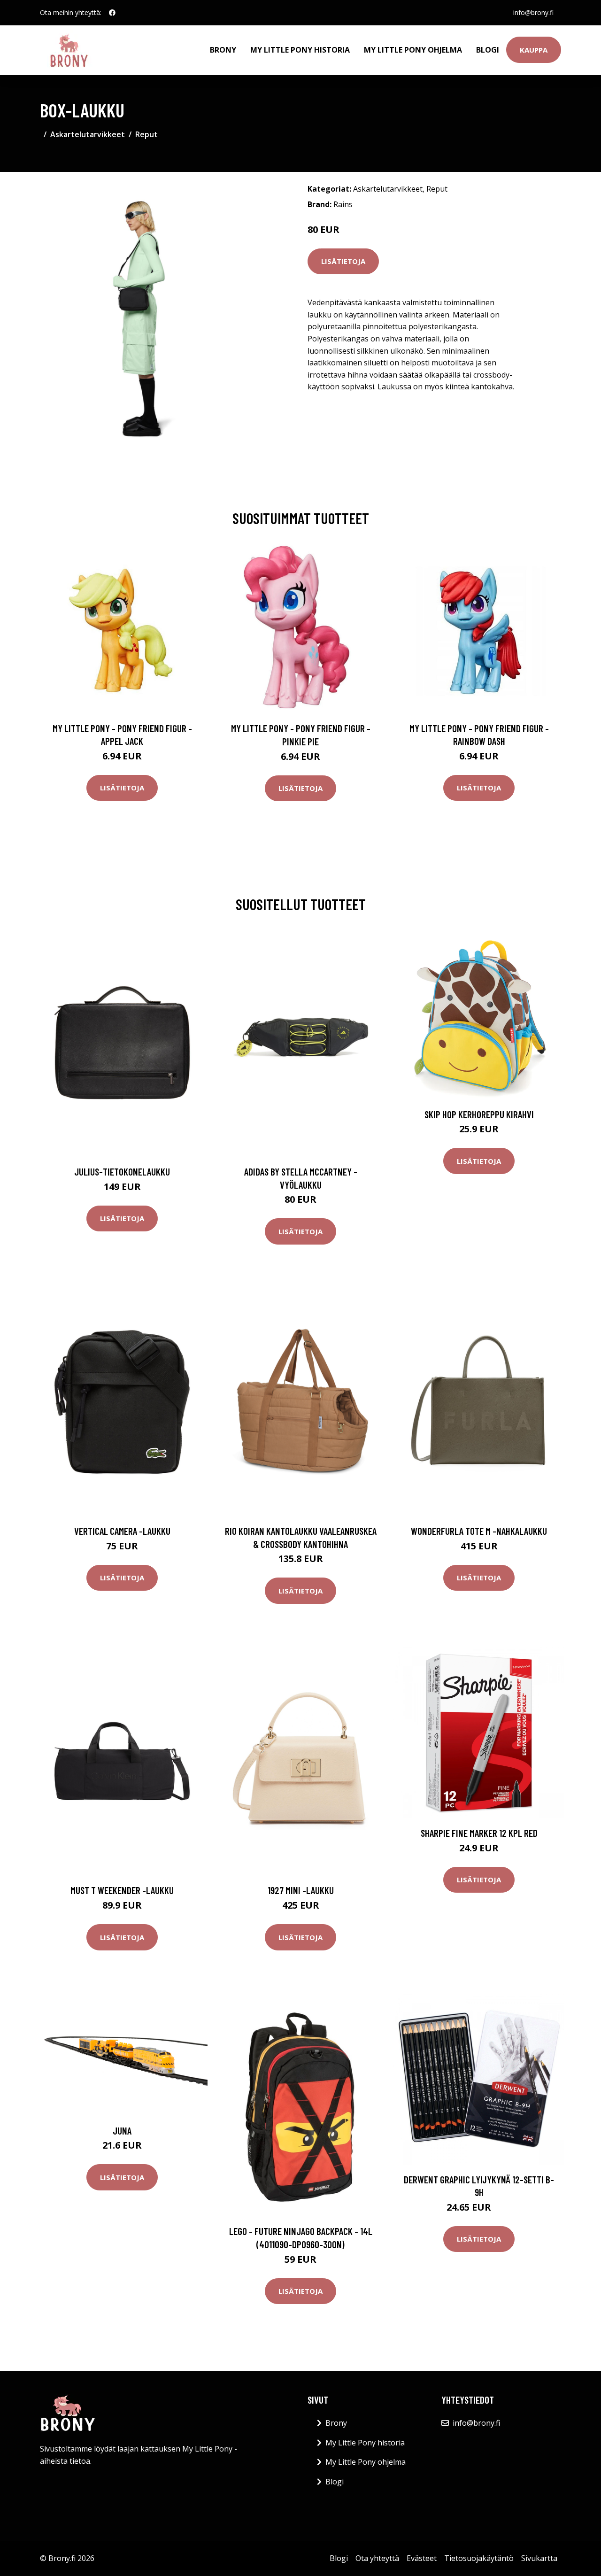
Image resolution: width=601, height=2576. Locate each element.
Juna (122, 2131)
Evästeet (422, 2558)
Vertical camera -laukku (122, 1531)
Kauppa (534, 50)
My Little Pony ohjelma (413, 50)
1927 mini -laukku (301, 1890)
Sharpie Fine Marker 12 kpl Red (479, 1833)
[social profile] (112, 13)
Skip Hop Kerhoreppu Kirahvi (479, 1114)
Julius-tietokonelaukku (122, 1172)
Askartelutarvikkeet (88, 134)
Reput (146, 134)
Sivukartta (539, 2558)
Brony (223, 50)
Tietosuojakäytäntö (479, 2558)
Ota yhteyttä (377, 2558)
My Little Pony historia (300, 50)
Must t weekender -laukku (122, 1890)
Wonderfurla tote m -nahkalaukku (479, 1531)
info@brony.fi (533, 12)
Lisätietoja (343, 261)
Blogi (488, 50)
